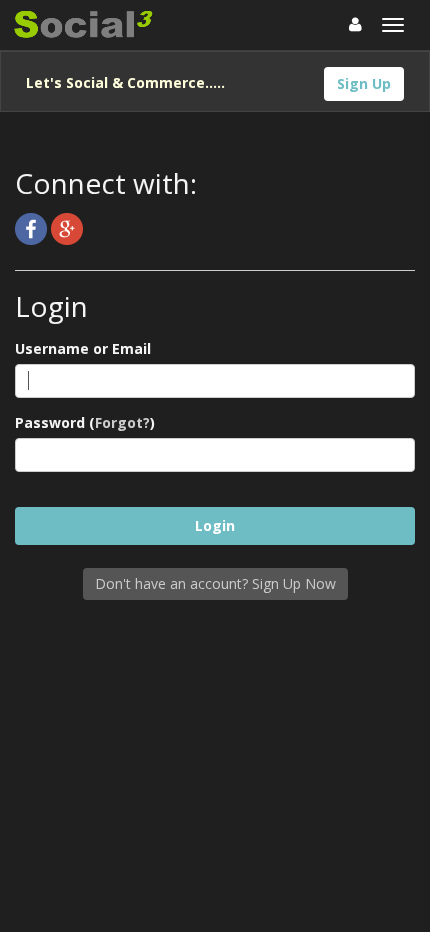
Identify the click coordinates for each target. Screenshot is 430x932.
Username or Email (83, 348)
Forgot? (122, 422)
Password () (85, 422)
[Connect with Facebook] (33, 227)
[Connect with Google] (67, 227)
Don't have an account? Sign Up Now (215, 583)
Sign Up (364, 83)
